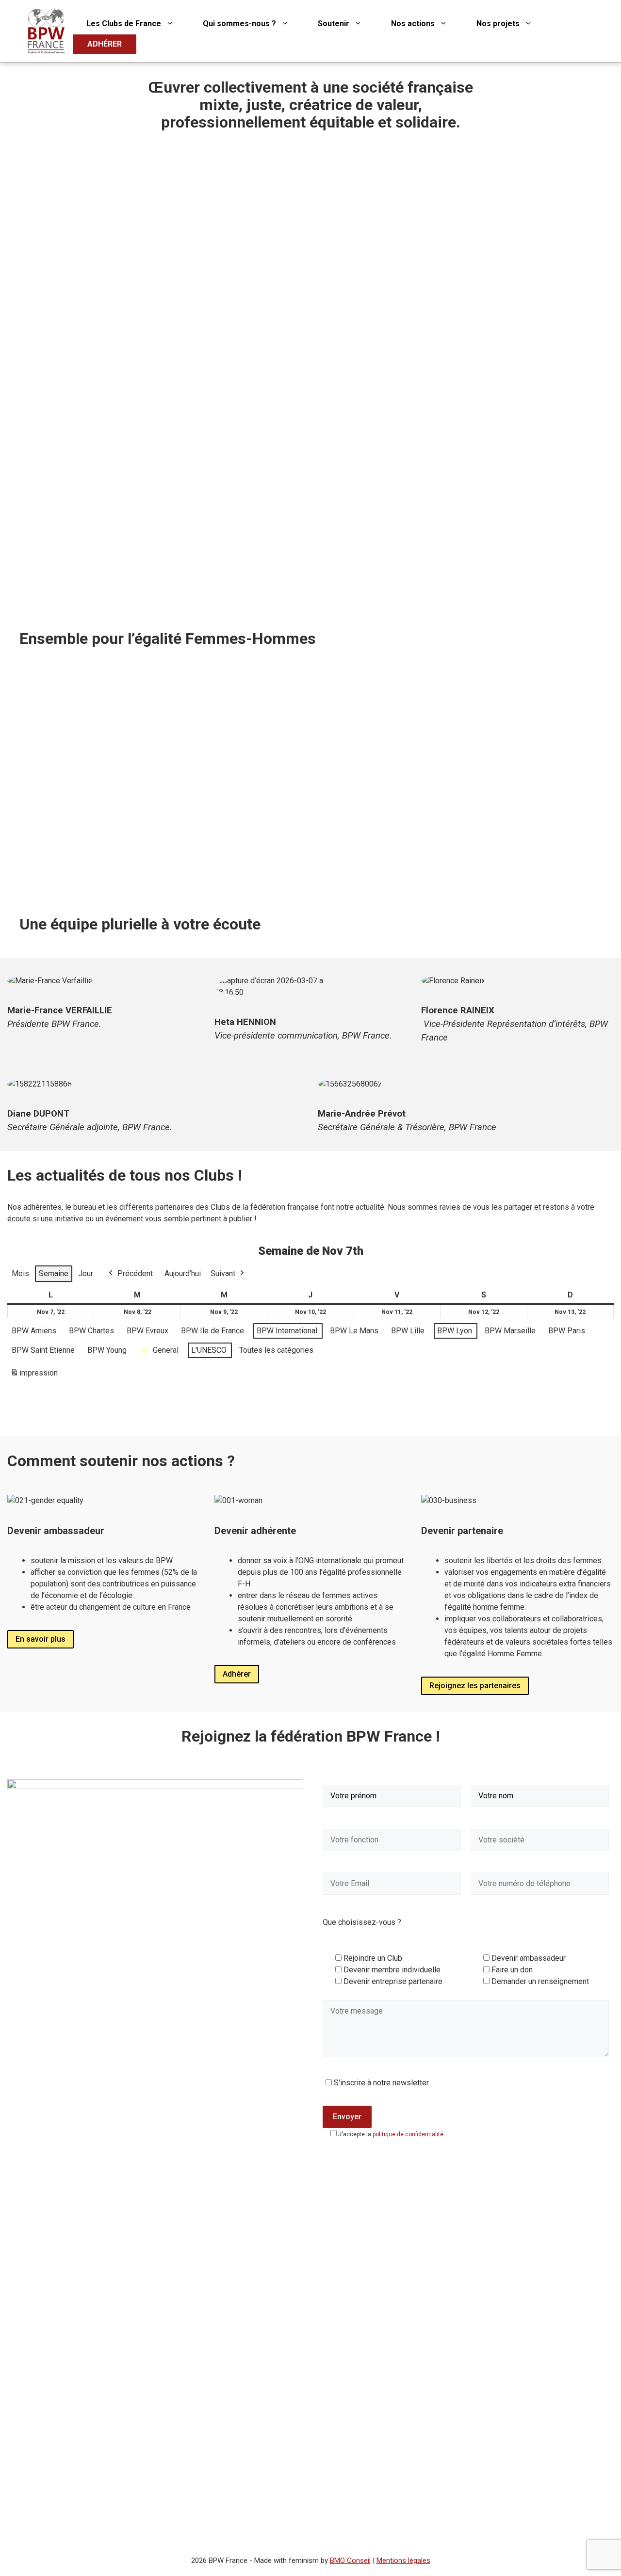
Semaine (54, 1273)
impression (34, 1376)
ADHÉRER (105, 44)
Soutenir (334, 24)
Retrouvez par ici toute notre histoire (93, 874)
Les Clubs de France (124, 24)
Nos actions (413, 24)
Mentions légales (403, 2560)
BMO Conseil (350, 2560)
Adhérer (237, 1674)
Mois (20, 1273)
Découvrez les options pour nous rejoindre (402, 874)
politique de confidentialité (408, 2134)
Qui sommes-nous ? (239, 24)
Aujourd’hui (183, 1273)
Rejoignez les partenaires (475, 1686)
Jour (86, 1273)
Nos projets (498, 24)
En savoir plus (41, 1639)
